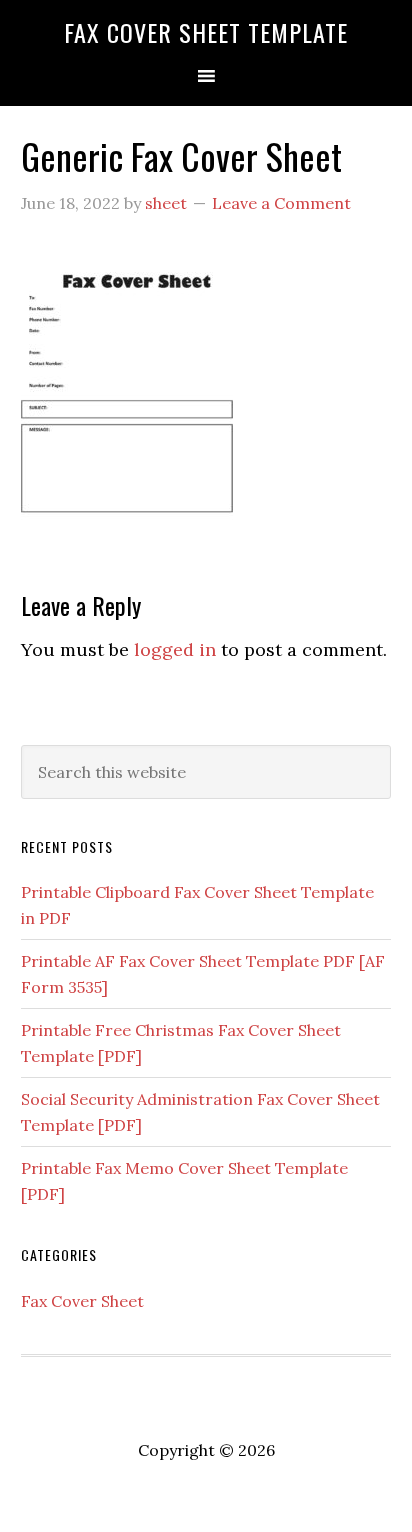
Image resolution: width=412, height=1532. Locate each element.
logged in (175, 649)
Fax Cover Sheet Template (206, 32)
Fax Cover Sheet (82, 1301)
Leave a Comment (281, 203)
